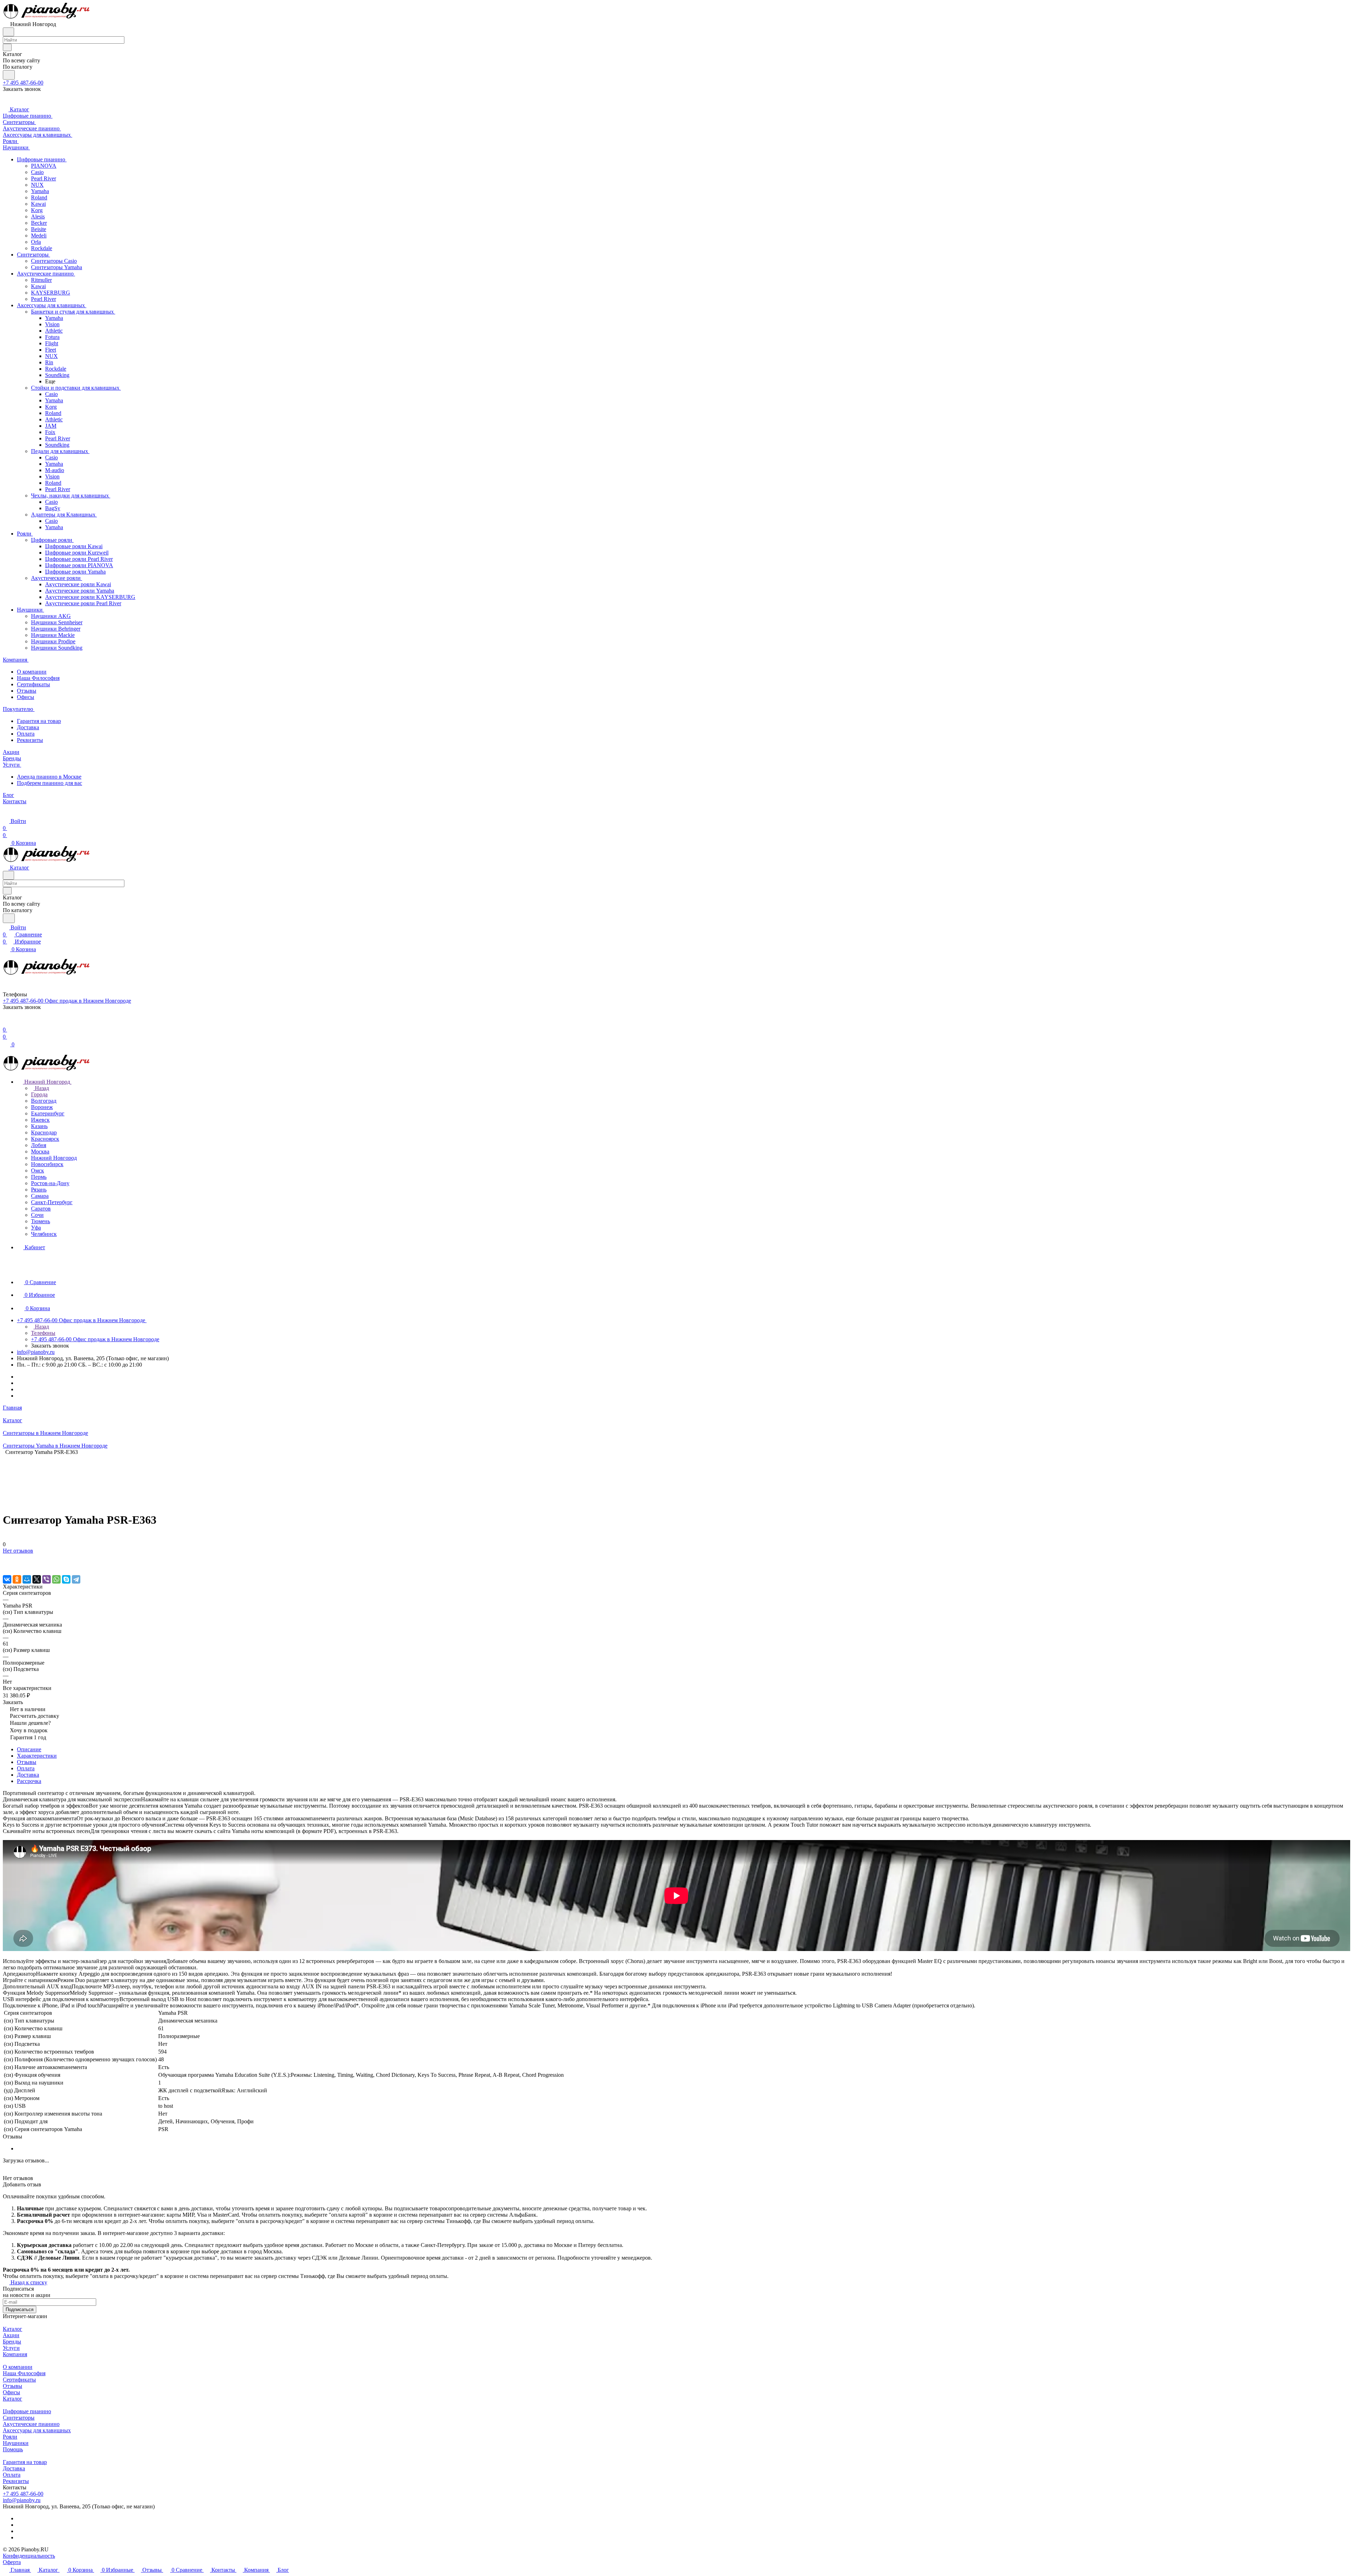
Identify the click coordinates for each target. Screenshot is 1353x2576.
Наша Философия (38, 678)
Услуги (11, 2348)
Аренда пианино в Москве (49, 777)
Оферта (12, 2562)
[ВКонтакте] (7, 1579)
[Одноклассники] (17, 1579)
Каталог (13, 2329)
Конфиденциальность (29, 2556)
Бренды (12, 2342)
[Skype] (66, 1579)
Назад (41, 1088)
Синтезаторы (19, 2418)
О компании (32, 672)
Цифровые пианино (27, 2411)
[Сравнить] (6, 1565)
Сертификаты (33, 684)
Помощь (13, 2449)
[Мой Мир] (27, 1579)
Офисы (26, 697)
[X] (37, 1579)
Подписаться (20, 2309)
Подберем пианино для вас (50, 783)
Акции (11, 2335)
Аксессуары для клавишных (37, 2430)
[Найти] (9, 75)
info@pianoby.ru (36, 1352)
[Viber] (47, 1579)
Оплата (26, 734)
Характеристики (37, 1756)
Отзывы (27, 691)
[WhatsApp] (56, 1579)
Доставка (28, 727)
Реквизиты (30, 740)
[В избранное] (6, 1558)
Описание (29, 1749)
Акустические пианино (31, 2424)
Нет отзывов (18, 1551)
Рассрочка (29, 1781)
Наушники (16, 2443)
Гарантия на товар (39, 721)
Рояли (10, 2437)
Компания (15, 2354)
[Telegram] (76, 1579)
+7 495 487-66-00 (23, 83)
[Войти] (6, 1023)
